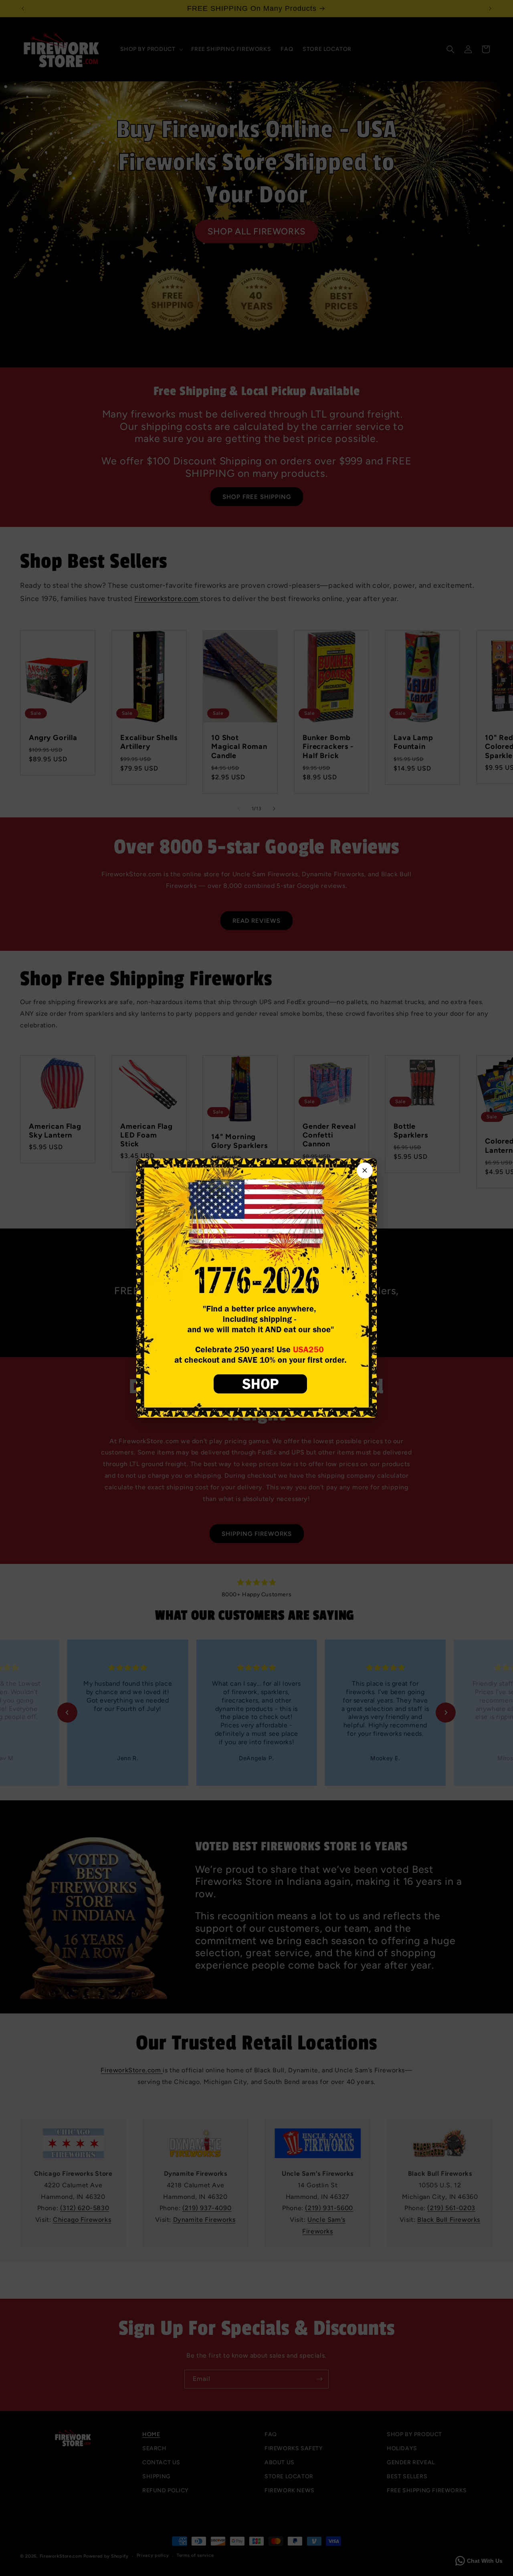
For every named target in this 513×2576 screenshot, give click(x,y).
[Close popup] (365, 1170)
